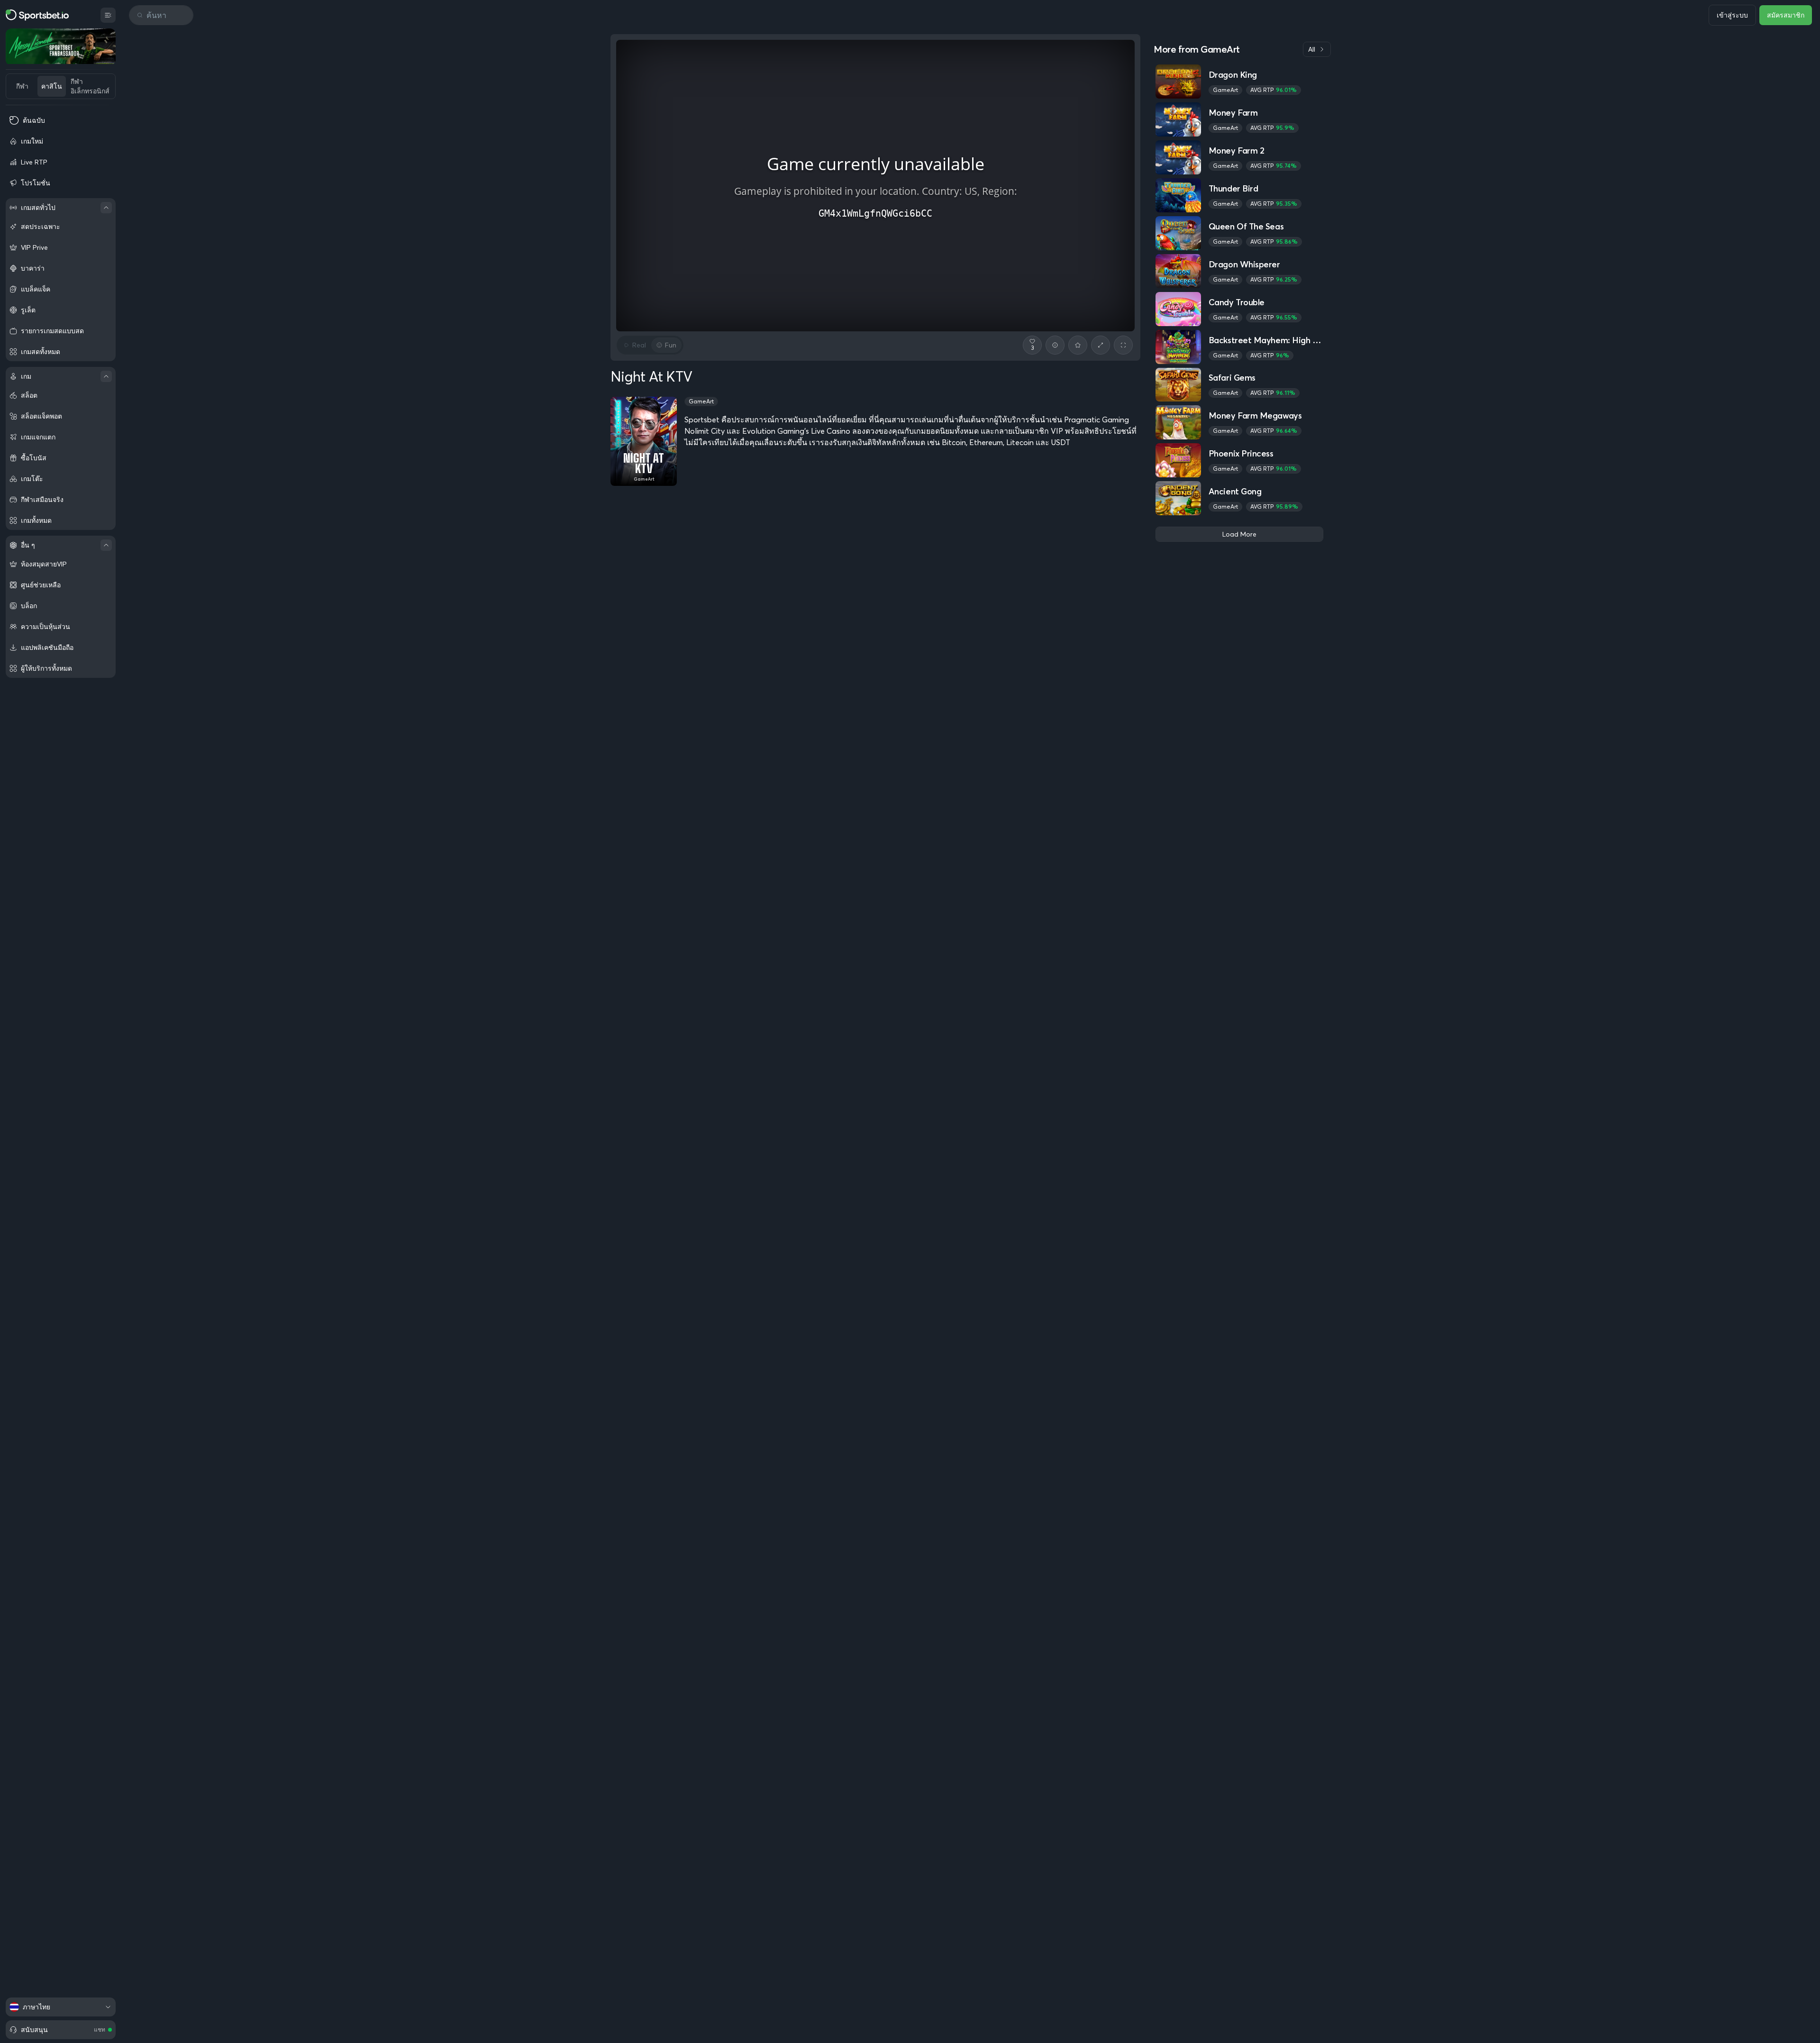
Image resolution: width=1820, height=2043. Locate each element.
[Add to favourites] (1078, 345)
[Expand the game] (1101, 345)
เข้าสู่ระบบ (1732, 15)
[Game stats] (1055, 345)
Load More (1239, 534)
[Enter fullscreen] (1123, 345)
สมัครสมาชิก (1786, 15)
